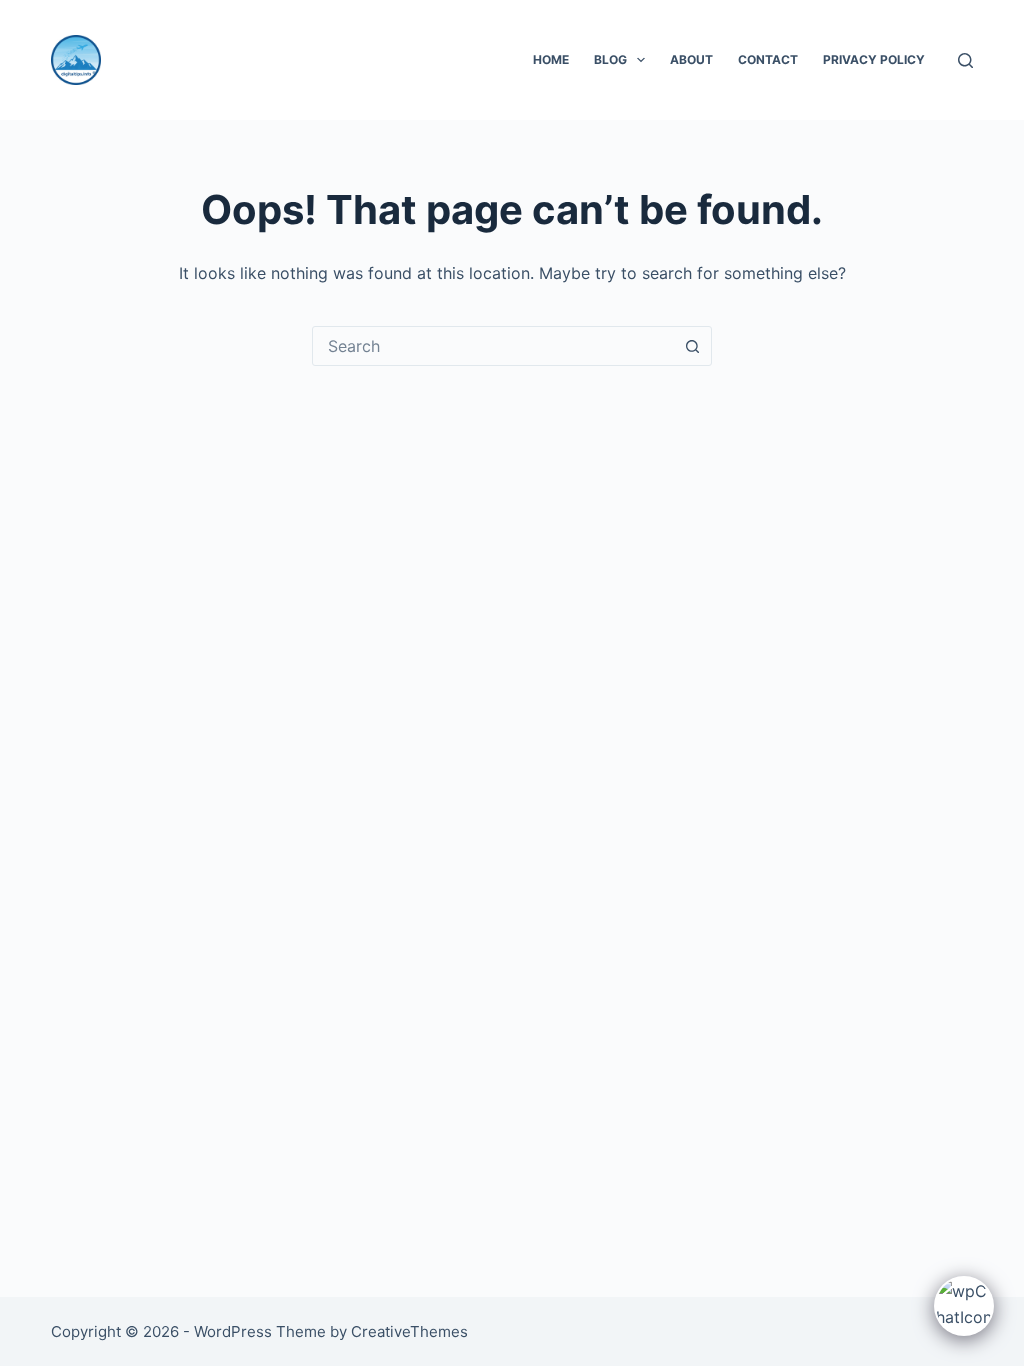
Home (551, 59)
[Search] (965, 60)
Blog (610, 59)
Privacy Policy (874, 59)
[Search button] (692, 346)
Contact (768, 59)
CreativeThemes (409, 1331)
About (691, 59)
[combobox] (493, 346)
